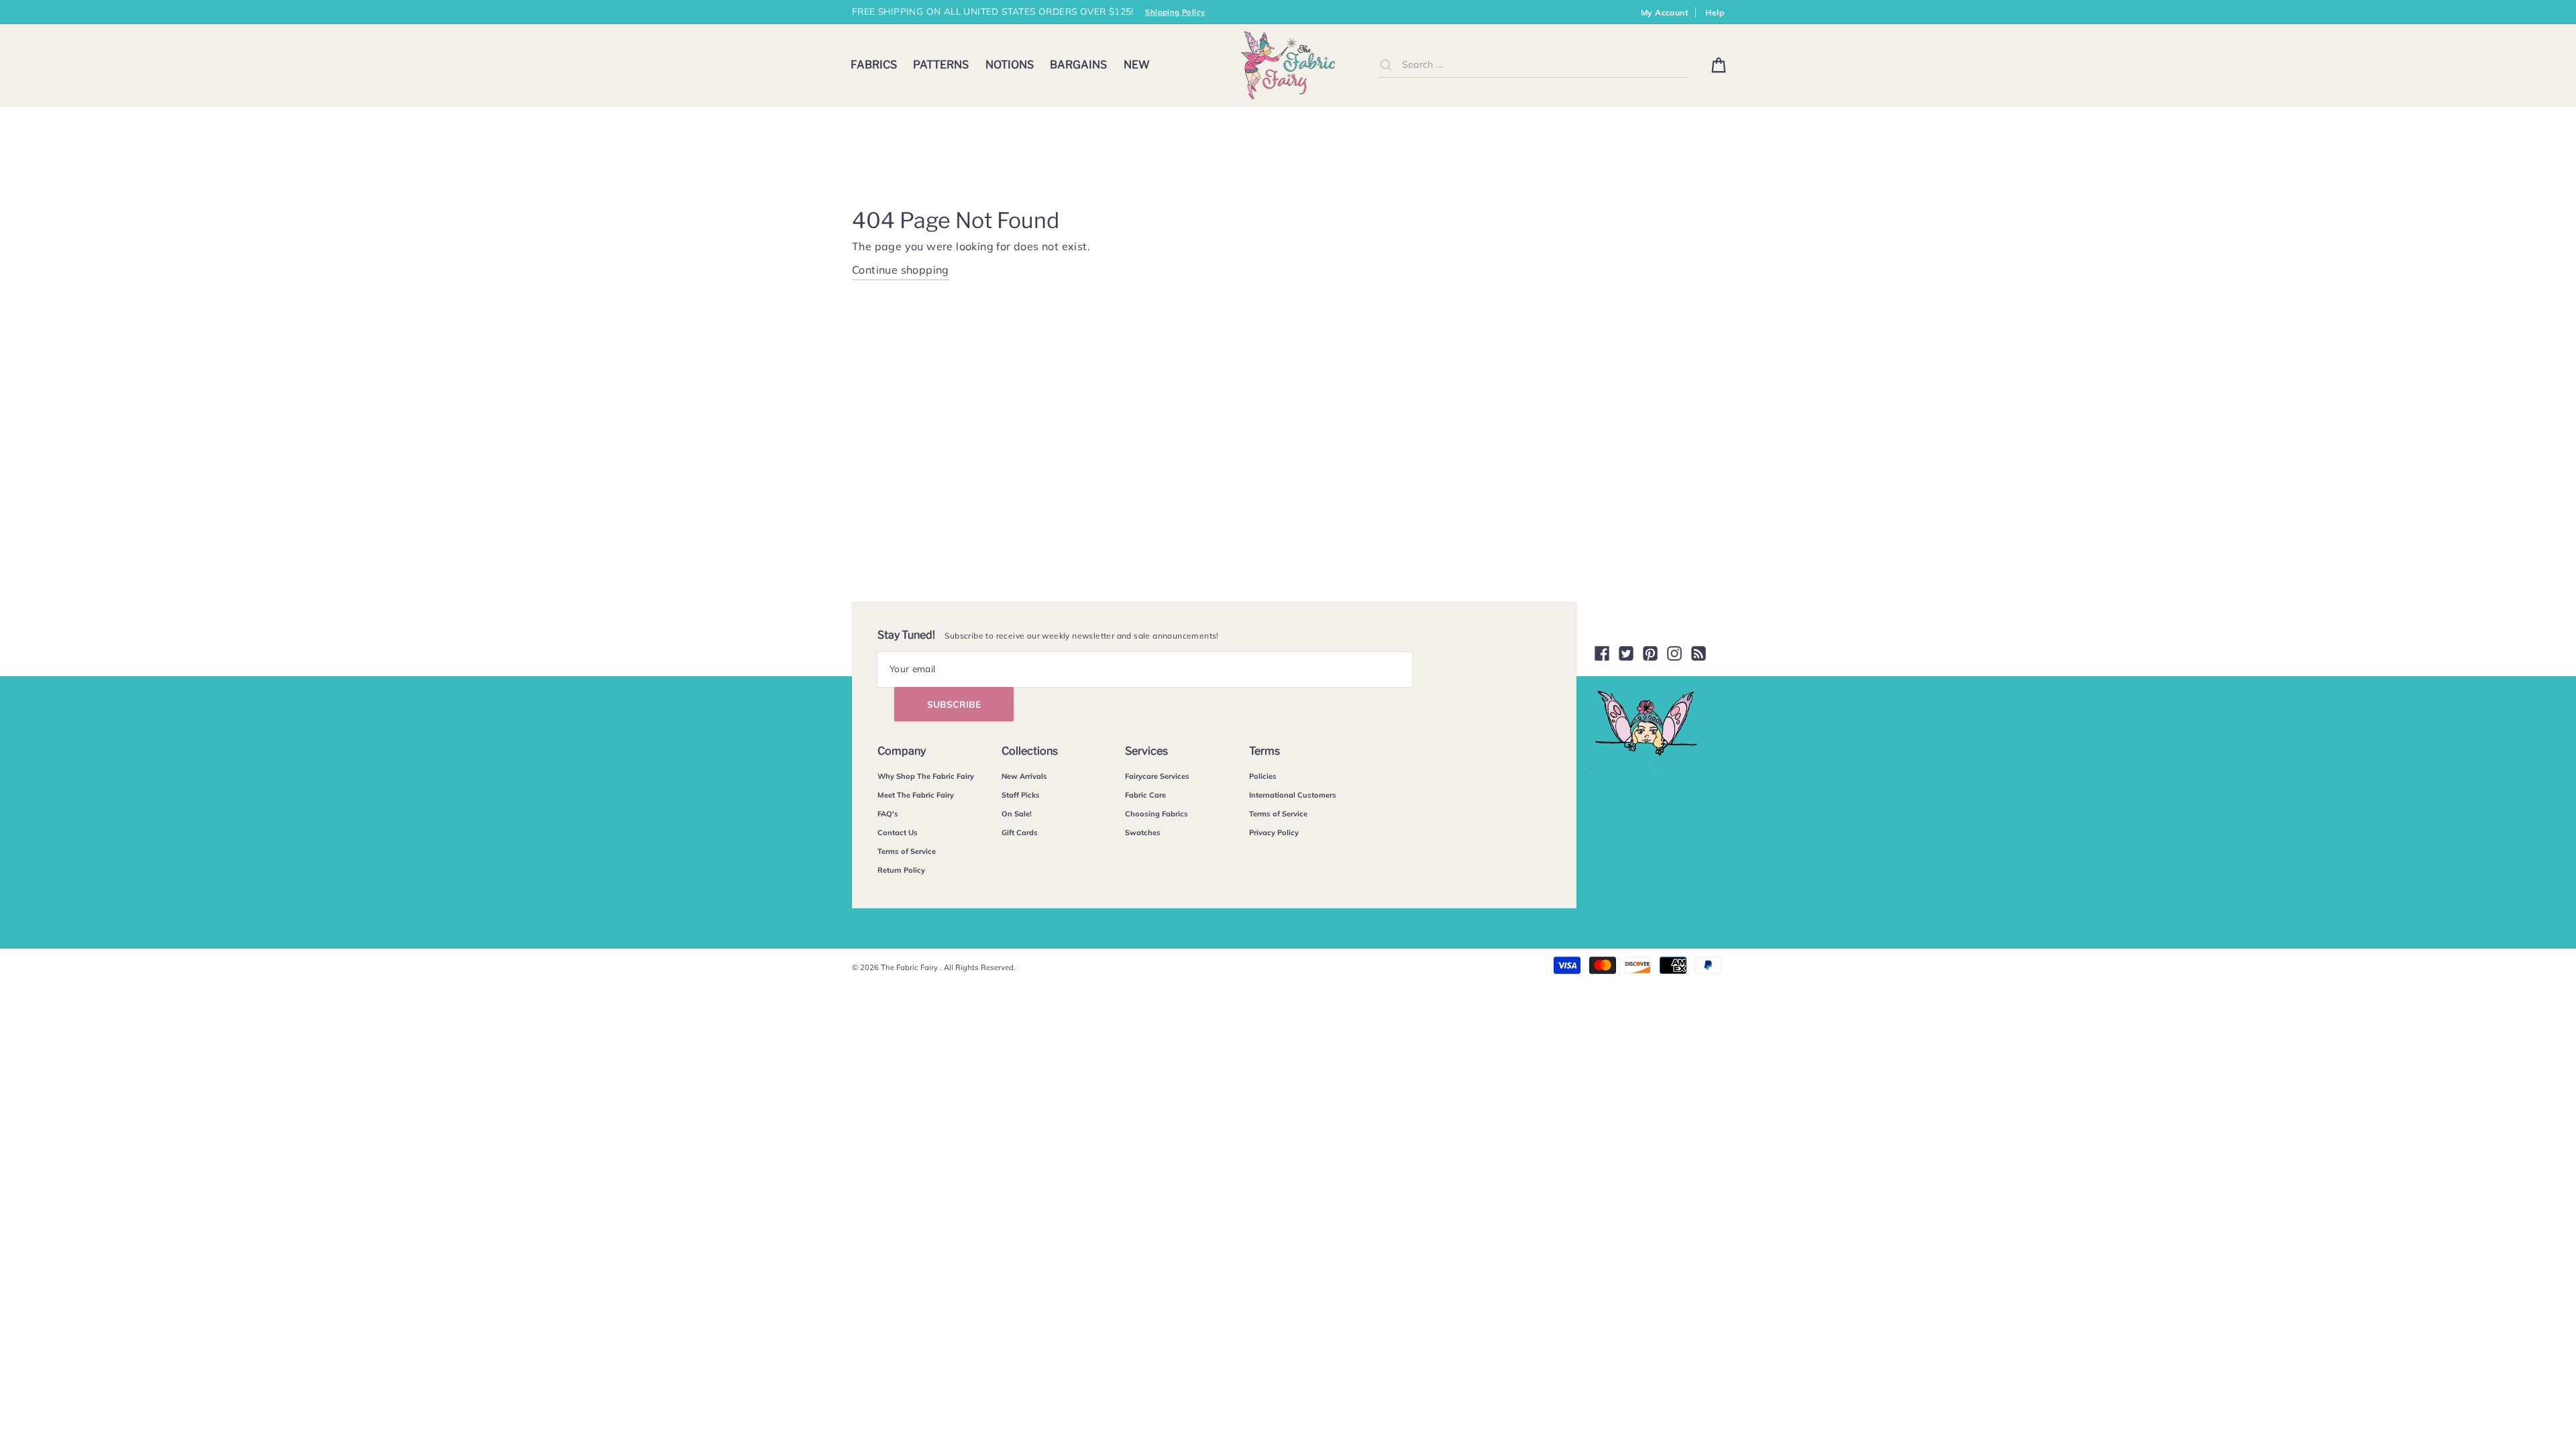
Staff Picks (1021, 795)
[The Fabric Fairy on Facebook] (1602, 653)
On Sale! (1017, 814)
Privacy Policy (1274, 833)
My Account (1665, 12)
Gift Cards (1020, 833)
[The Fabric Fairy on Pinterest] (1650, 653)
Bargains (1078, 65)
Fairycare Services (1157, 776)
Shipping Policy (1175, 12)
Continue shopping (901, 270)
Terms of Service (907, 851)
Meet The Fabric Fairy (916, 795)
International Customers (1293, 795)
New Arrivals (1024, 776)
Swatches (1143, 833)
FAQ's (888, 814)
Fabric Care (1145, 795)
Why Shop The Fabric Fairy (926, 776)
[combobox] (1533, 65)
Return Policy (901, 870)
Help (1715, 12)
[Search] (1386, 64)
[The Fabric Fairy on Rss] (1699, 653)
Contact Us (898, 833)
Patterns (941, 65)
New (1137, 65)
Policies (1263, 776)
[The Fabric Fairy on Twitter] (1626, 653)
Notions (1010, 65)
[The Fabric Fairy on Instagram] (1674, 653)
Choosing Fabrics (1157, 814)
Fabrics (874, 65)
